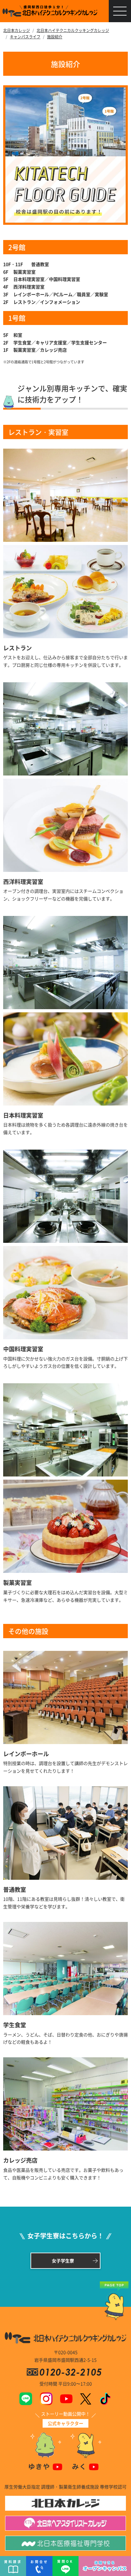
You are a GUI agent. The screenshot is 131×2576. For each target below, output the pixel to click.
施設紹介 (55, 37)
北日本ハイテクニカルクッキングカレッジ (73, 30)
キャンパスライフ (25, 37)
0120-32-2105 (72, 2372)
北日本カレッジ (17, 30)
